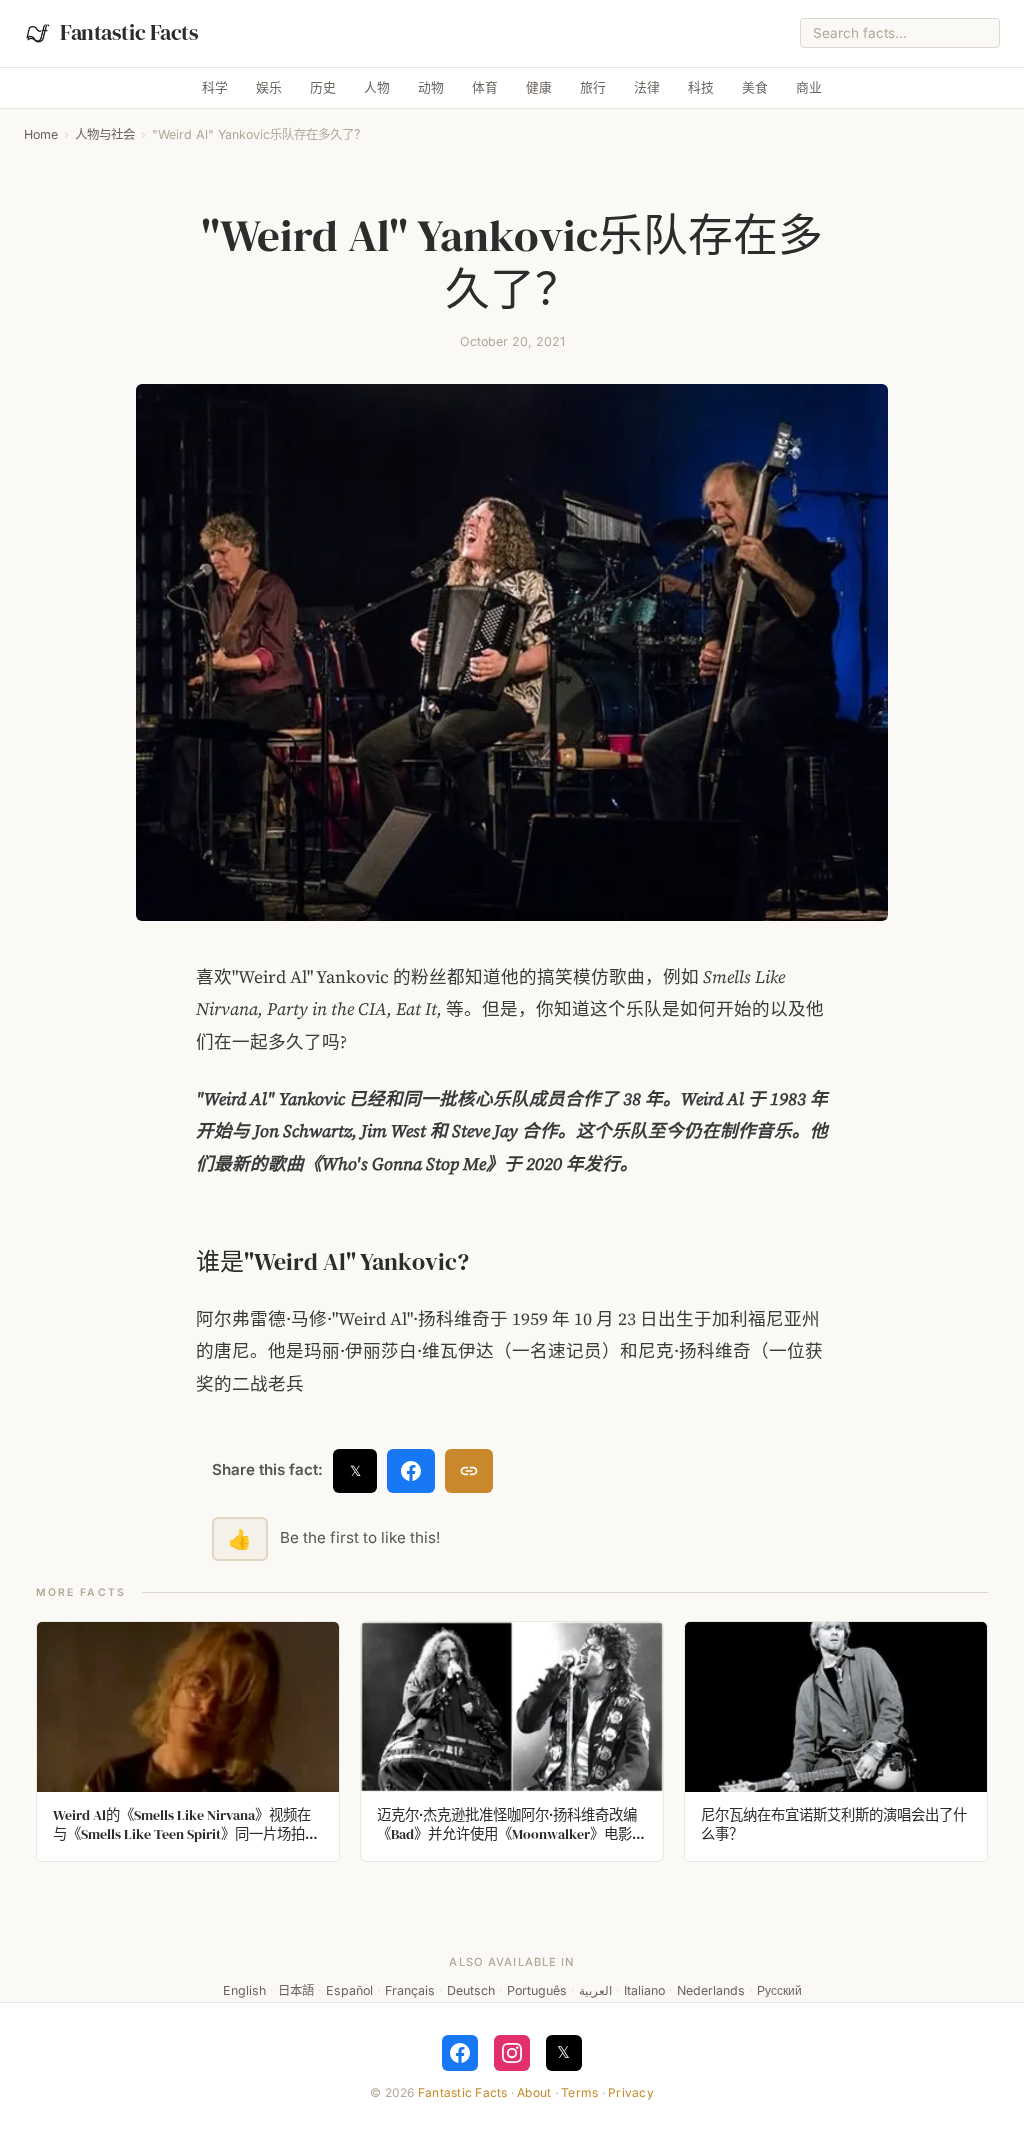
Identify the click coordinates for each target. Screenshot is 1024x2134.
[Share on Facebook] (411, 1471)
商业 (809, 87)
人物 (377, 87)
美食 (755, 87)
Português (537, 1990)
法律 (647, 87)
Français (410, 1990)
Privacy (631, 2092)
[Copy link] (469, 1471)
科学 (215, 87)
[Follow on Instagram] (512, 2053)
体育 (485, 87)
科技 (701, 87)
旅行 (593, 87)
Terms (579, 2092)
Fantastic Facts (463, 2092)
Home (41, 134)
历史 (323, 87)
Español (349, 1990)
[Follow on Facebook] (460, 2053)
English (244, 1990)
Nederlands (711, 1990)
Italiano (644, 1990)
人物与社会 (105, 134)
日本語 (296, 1990)
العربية (595, 1990)
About (534, 2092)
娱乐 (269, 87)
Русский (779, 1990)
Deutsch (471, 1990)
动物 (431, 87)
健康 (539, 87)
